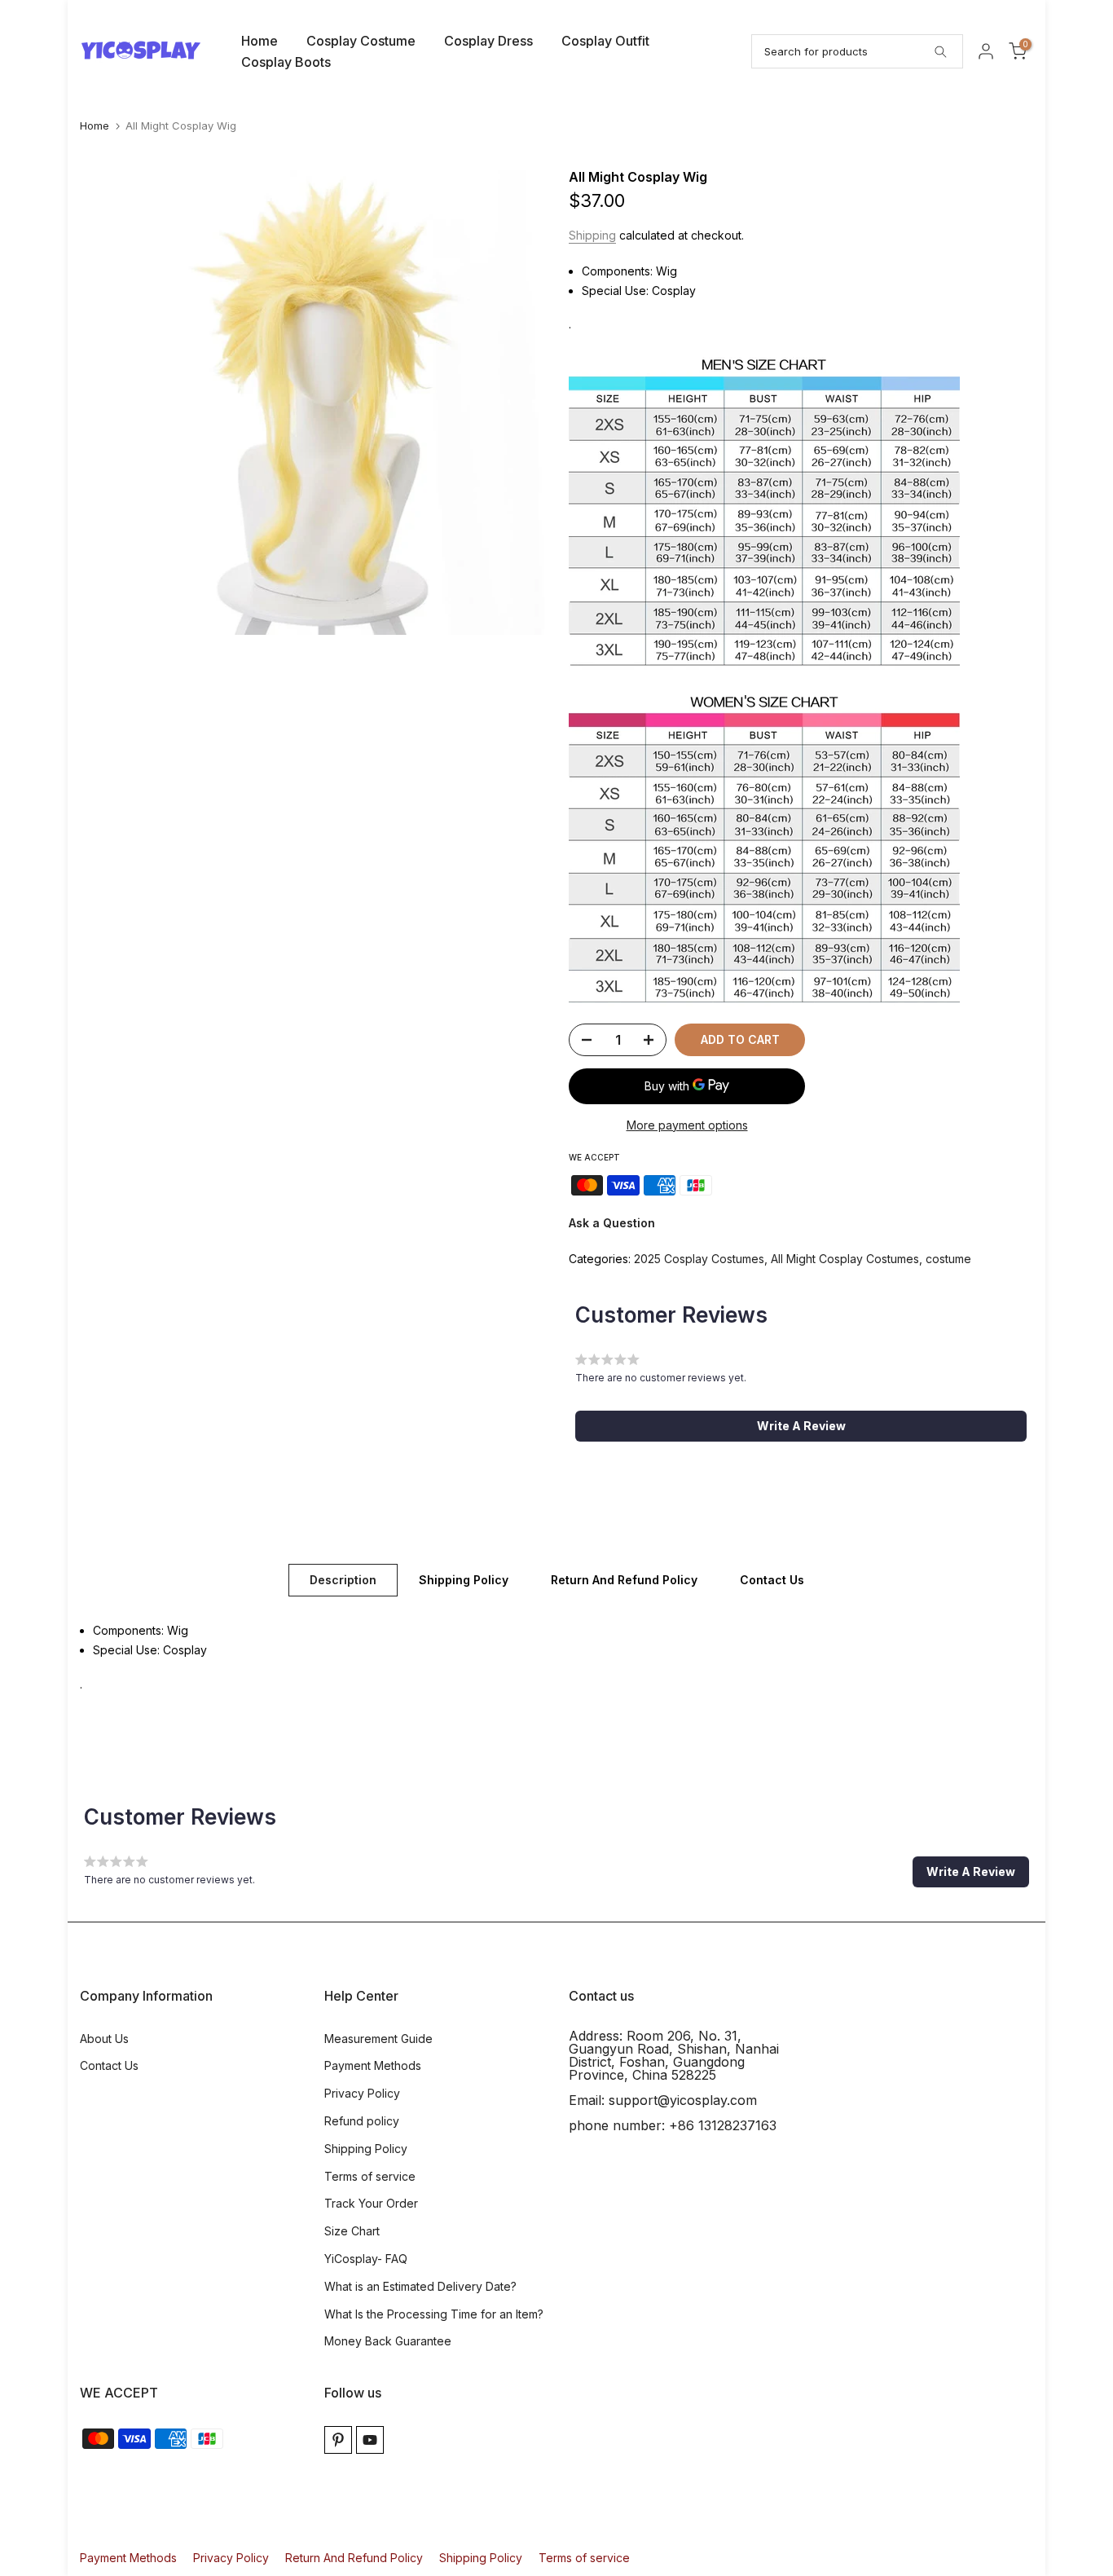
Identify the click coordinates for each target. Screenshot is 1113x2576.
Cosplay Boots (286, 62)
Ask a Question (612, 1223)
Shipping (592, 235)
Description (343, 1580)
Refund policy (362, 2121)
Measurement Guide (378, 2039)
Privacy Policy (362, 2093)
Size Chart (352, 2231)
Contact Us (772, 1580)
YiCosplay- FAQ (366, 2259)
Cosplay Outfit (605, 41)
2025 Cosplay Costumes (699, 1259)
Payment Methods (373, 2065)
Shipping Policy (464, 1580)
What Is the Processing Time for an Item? (434, 2314)
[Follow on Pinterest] (338, 2440)
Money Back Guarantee (388, 2341)
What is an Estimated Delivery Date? (420, 2286)
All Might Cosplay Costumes (845, 1259)
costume (948, 1259)
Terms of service (370, 2176)
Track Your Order (371, 2203)
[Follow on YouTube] (370, 2440)
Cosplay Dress (488, 41)
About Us (104, 2039)
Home (260, 41)
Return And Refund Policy (624, 1580)
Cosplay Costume (361, 41)
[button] (801, 1426)
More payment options (687, 1125)
